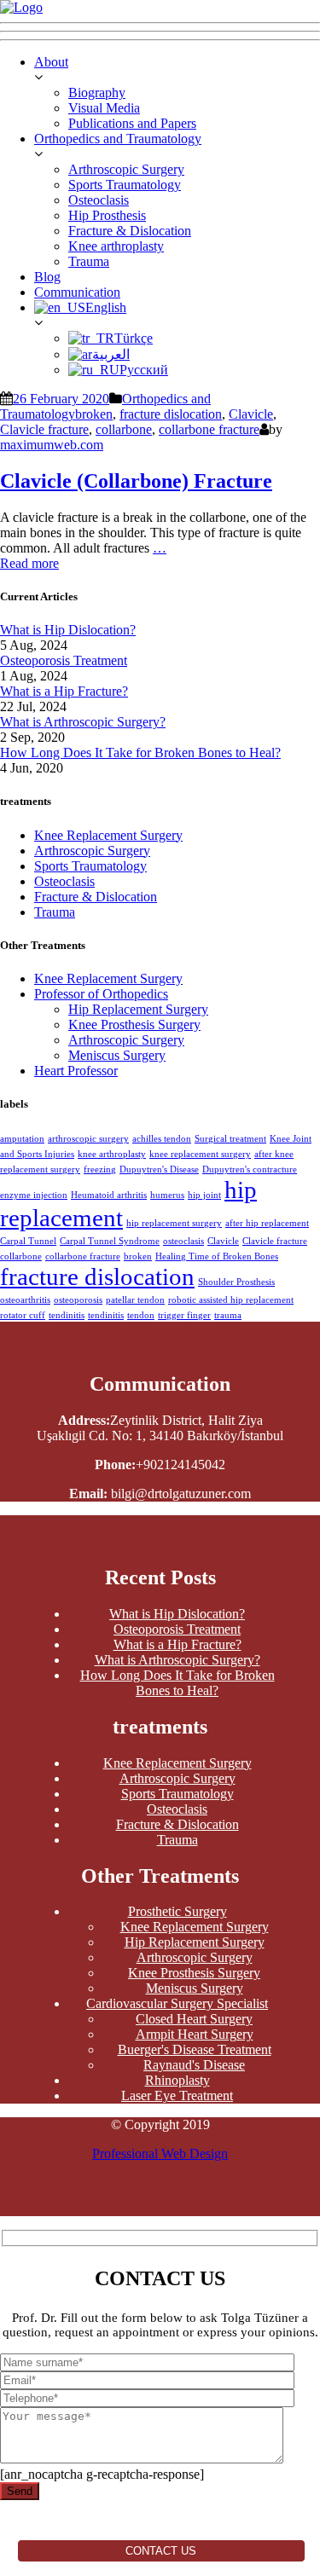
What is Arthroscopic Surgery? (83, 722)
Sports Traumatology (125, 185)
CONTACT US (161, 2551)
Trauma (89, 261)
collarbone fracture (209, 429)
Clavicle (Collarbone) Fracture (136, 481)
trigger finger (184, 1315)
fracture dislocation (171, 414)
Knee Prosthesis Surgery (134, 1025)
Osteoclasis (99, 200)
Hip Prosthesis (107, 215)
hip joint (204, 1195)
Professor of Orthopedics (101, 994)
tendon (141, 1315)
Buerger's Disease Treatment (195, 2049)
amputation (22, 1139)
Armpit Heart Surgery (195, 2034)
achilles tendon (162, 1139)
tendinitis (67, 1315)
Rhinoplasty (177, 2080)
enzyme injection (34, 1195)
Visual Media (104, 108)
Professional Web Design (160, 2153)
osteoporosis (78, 1300)
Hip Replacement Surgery (138, 1009)
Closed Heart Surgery (194, 2019)
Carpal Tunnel (28, 1241)
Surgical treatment (230, 1139)
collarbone (124, 429)
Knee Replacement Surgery (108, 835)
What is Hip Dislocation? (68, 630)
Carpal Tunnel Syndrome (110, 1241)
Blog (47, 277)
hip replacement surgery (174, 1223)
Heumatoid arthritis (109, 1195)
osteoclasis (183, 1241)
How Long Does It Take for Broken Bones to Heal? (140, 753)
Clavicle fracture (44, 429)
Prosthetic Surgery (177, 1911)
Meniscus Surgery (117, 1055)
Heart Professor (76, 1071)
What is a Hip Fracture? (64, 691)
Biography (97, 93)
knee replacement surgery (200, 1154)
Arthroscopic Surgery (126, 169)
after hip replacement (267, 1223)
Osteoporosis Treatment (64, 660)
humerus (167, 1195)
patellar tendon (135, 1300)
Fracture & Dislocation (130, 231)
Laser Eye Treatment (177, 2096)
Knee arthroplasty (116, 246)
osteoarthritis (25, 1300)
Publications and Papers (132, 123)
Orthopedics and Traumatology (118, 139)
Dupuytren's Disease (159, 1169)
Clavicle (251, 414)
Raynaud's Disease (194, 2065)
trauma (228, 1315)
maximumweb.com (52, 445)
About (51, 62)
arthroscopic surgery (88, 1139)
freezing (100, 1169)
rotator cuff (23, 1315)
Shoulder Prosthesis (236, 1282)
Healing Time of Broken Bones (217, 1256)
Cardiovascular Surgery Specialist (177, 2003)
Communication (77, 292)
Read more (29, 563)
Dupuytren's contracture (250, 1169)
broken (94, 414)
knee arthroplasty (112, 1154)
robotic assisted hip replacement (231, 1300)
